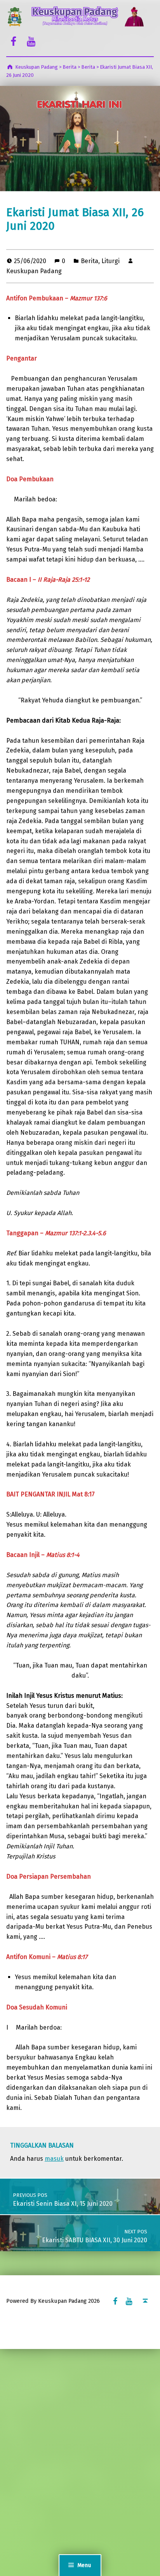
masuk (54, 2159)
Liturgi (110, 261)
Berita (90, 261)
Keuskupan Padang (34, 271)
